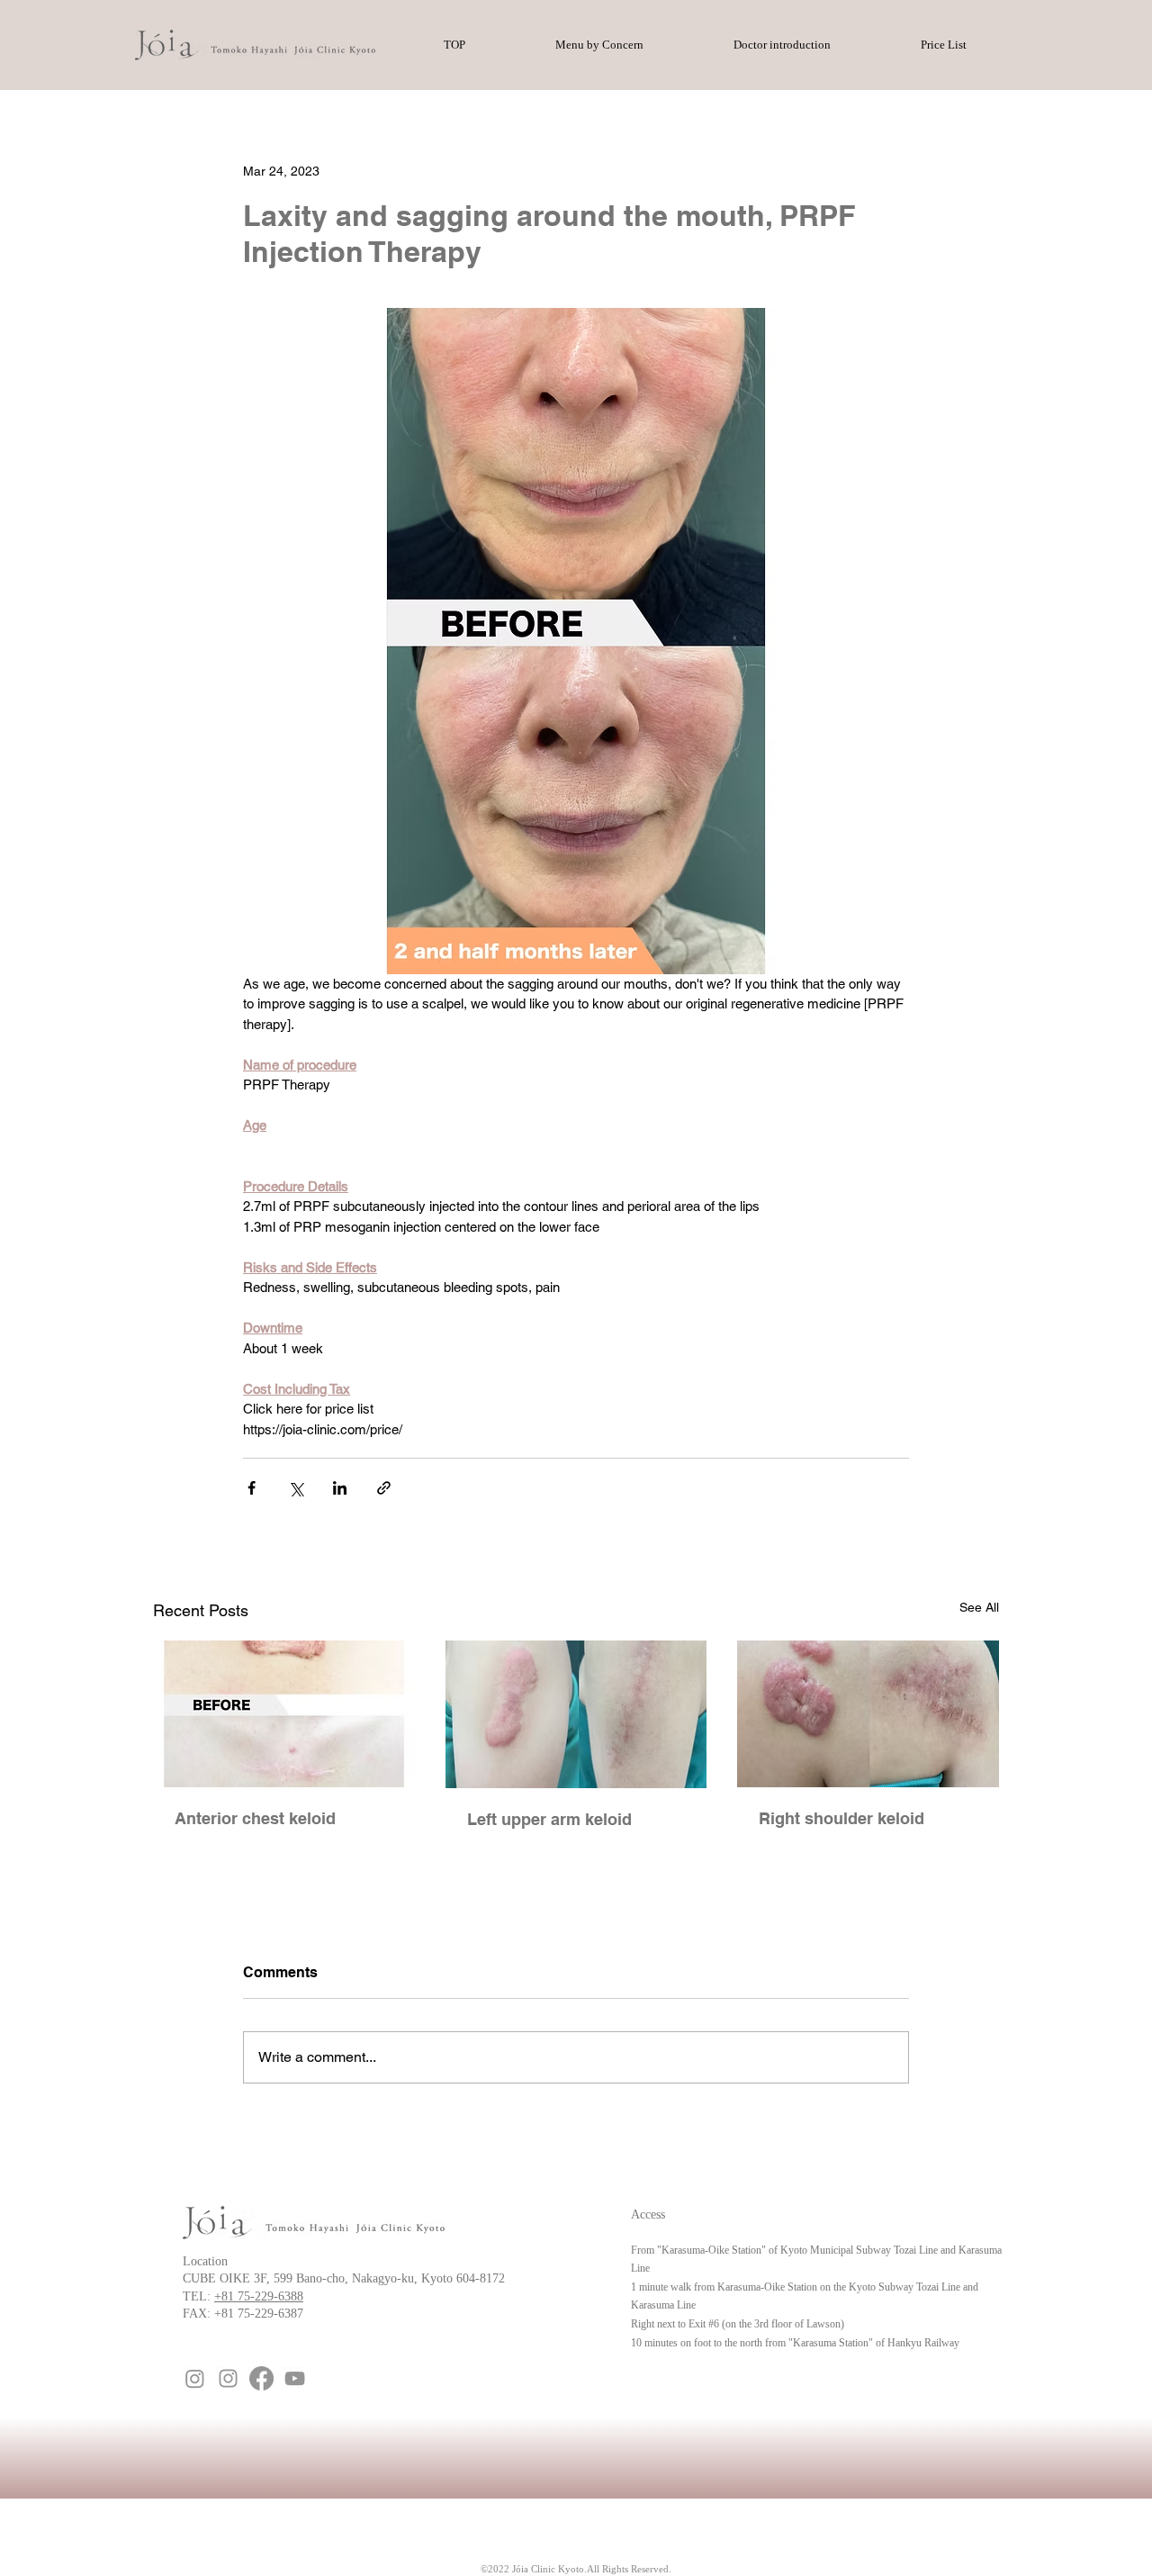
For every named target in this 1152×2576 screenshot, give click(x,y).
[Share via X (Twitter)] (296, 1488)
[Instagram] (195, 2378)
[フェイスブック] (261, 2378)
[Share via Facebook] (252, 1488)
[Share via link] (384, 1488)
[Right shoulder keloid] (868, 1714)
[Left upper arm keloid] (576, 1714)
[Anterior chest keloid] (284, 1714)
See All (979, 1607)
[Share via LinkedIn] (340, 1488)
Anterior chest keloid (255, 1818)
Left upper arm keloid (549, 1819)
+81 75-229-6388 (259, 2296)
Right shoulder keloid (841, 1818)
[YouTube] (295, 2378)
